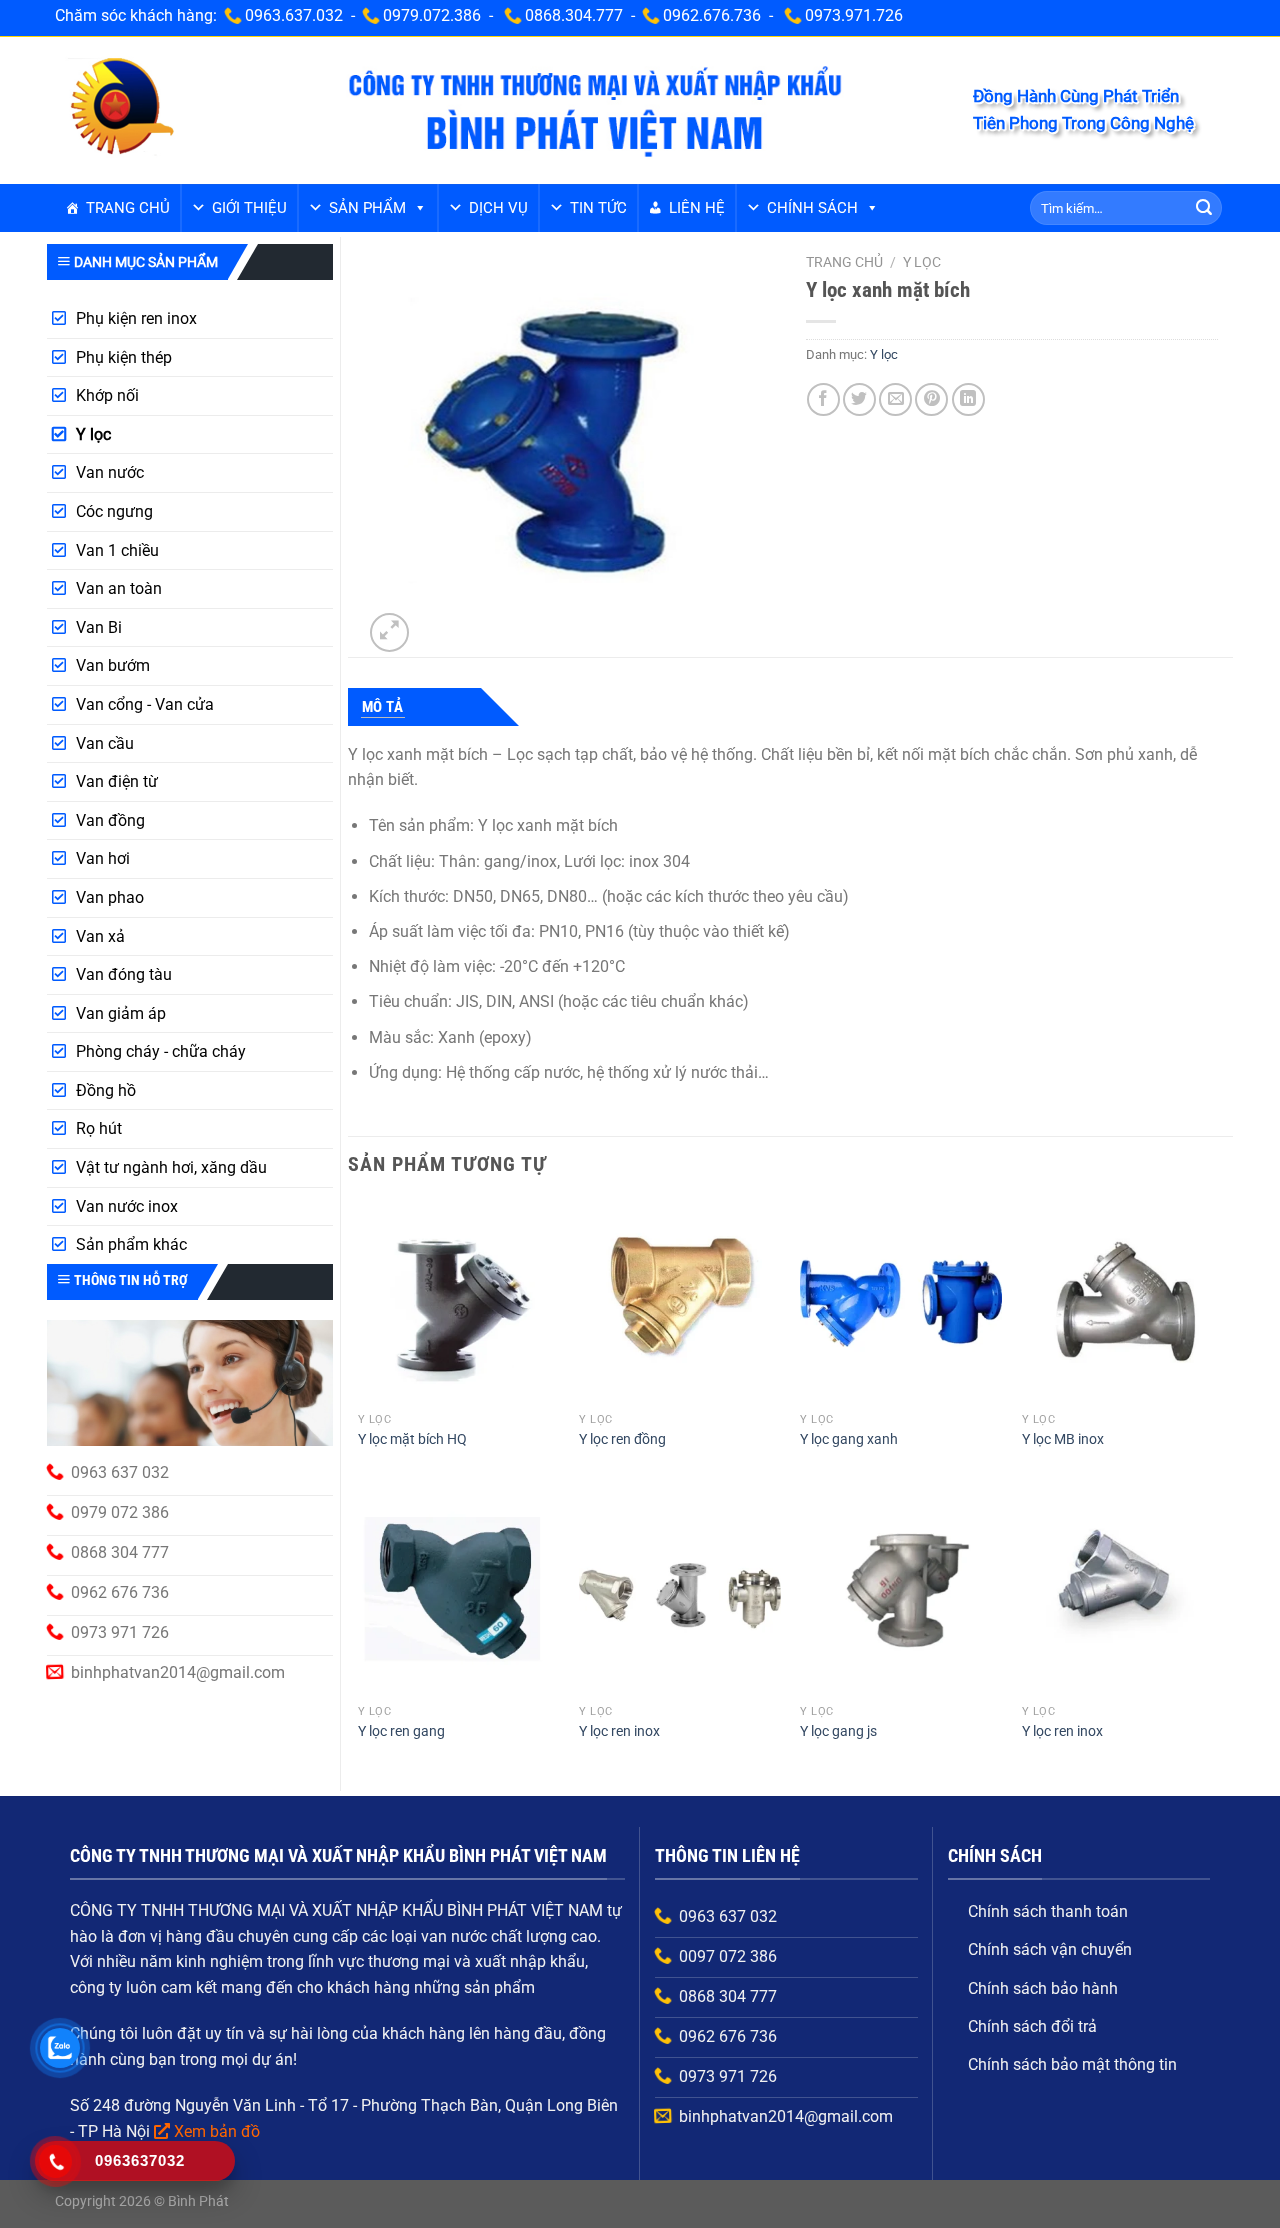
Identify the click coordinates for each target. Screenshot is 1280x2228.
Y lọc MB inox (1063, 1439)
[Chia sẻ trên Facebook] (823, 399)
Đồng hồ (106, 1090)
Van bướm (113, 665)
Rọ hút (99, 1128)
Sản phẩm (367, 208)
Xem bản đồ (217, 2131)
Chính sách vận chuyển (1050, 1949)
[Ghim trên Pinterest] (931, 399)
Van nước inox (127, 1206)
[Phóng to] (389, 632)
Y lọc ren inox (619, 1731)
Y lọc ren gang (401, 1731)
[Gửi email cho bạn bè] (895, 399)
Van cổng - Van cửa (145, 704)
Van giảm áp (121, 1013)
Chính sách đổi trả (1032, 2026)
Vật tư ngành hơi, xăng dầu (171, 1167)
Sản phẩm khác (131, 1244)
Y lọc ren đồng (622, 1439)
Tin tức (598, 208)
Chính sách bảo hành (1043, 1988)
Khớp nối (107, 395)
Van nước (110, 472)
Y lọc (93, 434)
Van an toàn (119, 588)
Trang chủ (128, 208)
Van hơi (103, 858)
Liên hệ (697, 208)
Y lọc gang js (838, 1731)
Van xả (100, 936)
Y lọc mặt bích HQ (412, 1439)
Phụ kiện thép (124, 357)
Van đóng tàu (124, 974)
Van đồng (110, 820)
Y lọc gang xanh (849, 1439)
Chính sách (812, 208)
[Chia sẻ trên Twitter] (859, 399)
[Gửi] (1204, 208)
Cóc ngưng (114, 511)
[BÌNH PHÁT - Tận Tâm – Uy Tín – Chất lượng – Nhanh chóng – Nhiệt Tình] (121, 109)
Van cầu (105, 743)
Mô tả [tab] (383, 707)
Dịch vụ (498, 208)
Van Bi (99, 627)
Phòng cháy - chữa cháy (161, 1051)
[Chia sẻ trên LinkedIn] (968, 399)
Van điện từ (117, 781)
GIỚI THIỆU (249, 208)
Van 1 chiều (117, 550)
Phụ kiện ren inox (136, 318)
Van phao (110, 897)
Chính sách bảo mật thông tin (1072, 2064)
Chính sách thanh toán (1048, 1911)
